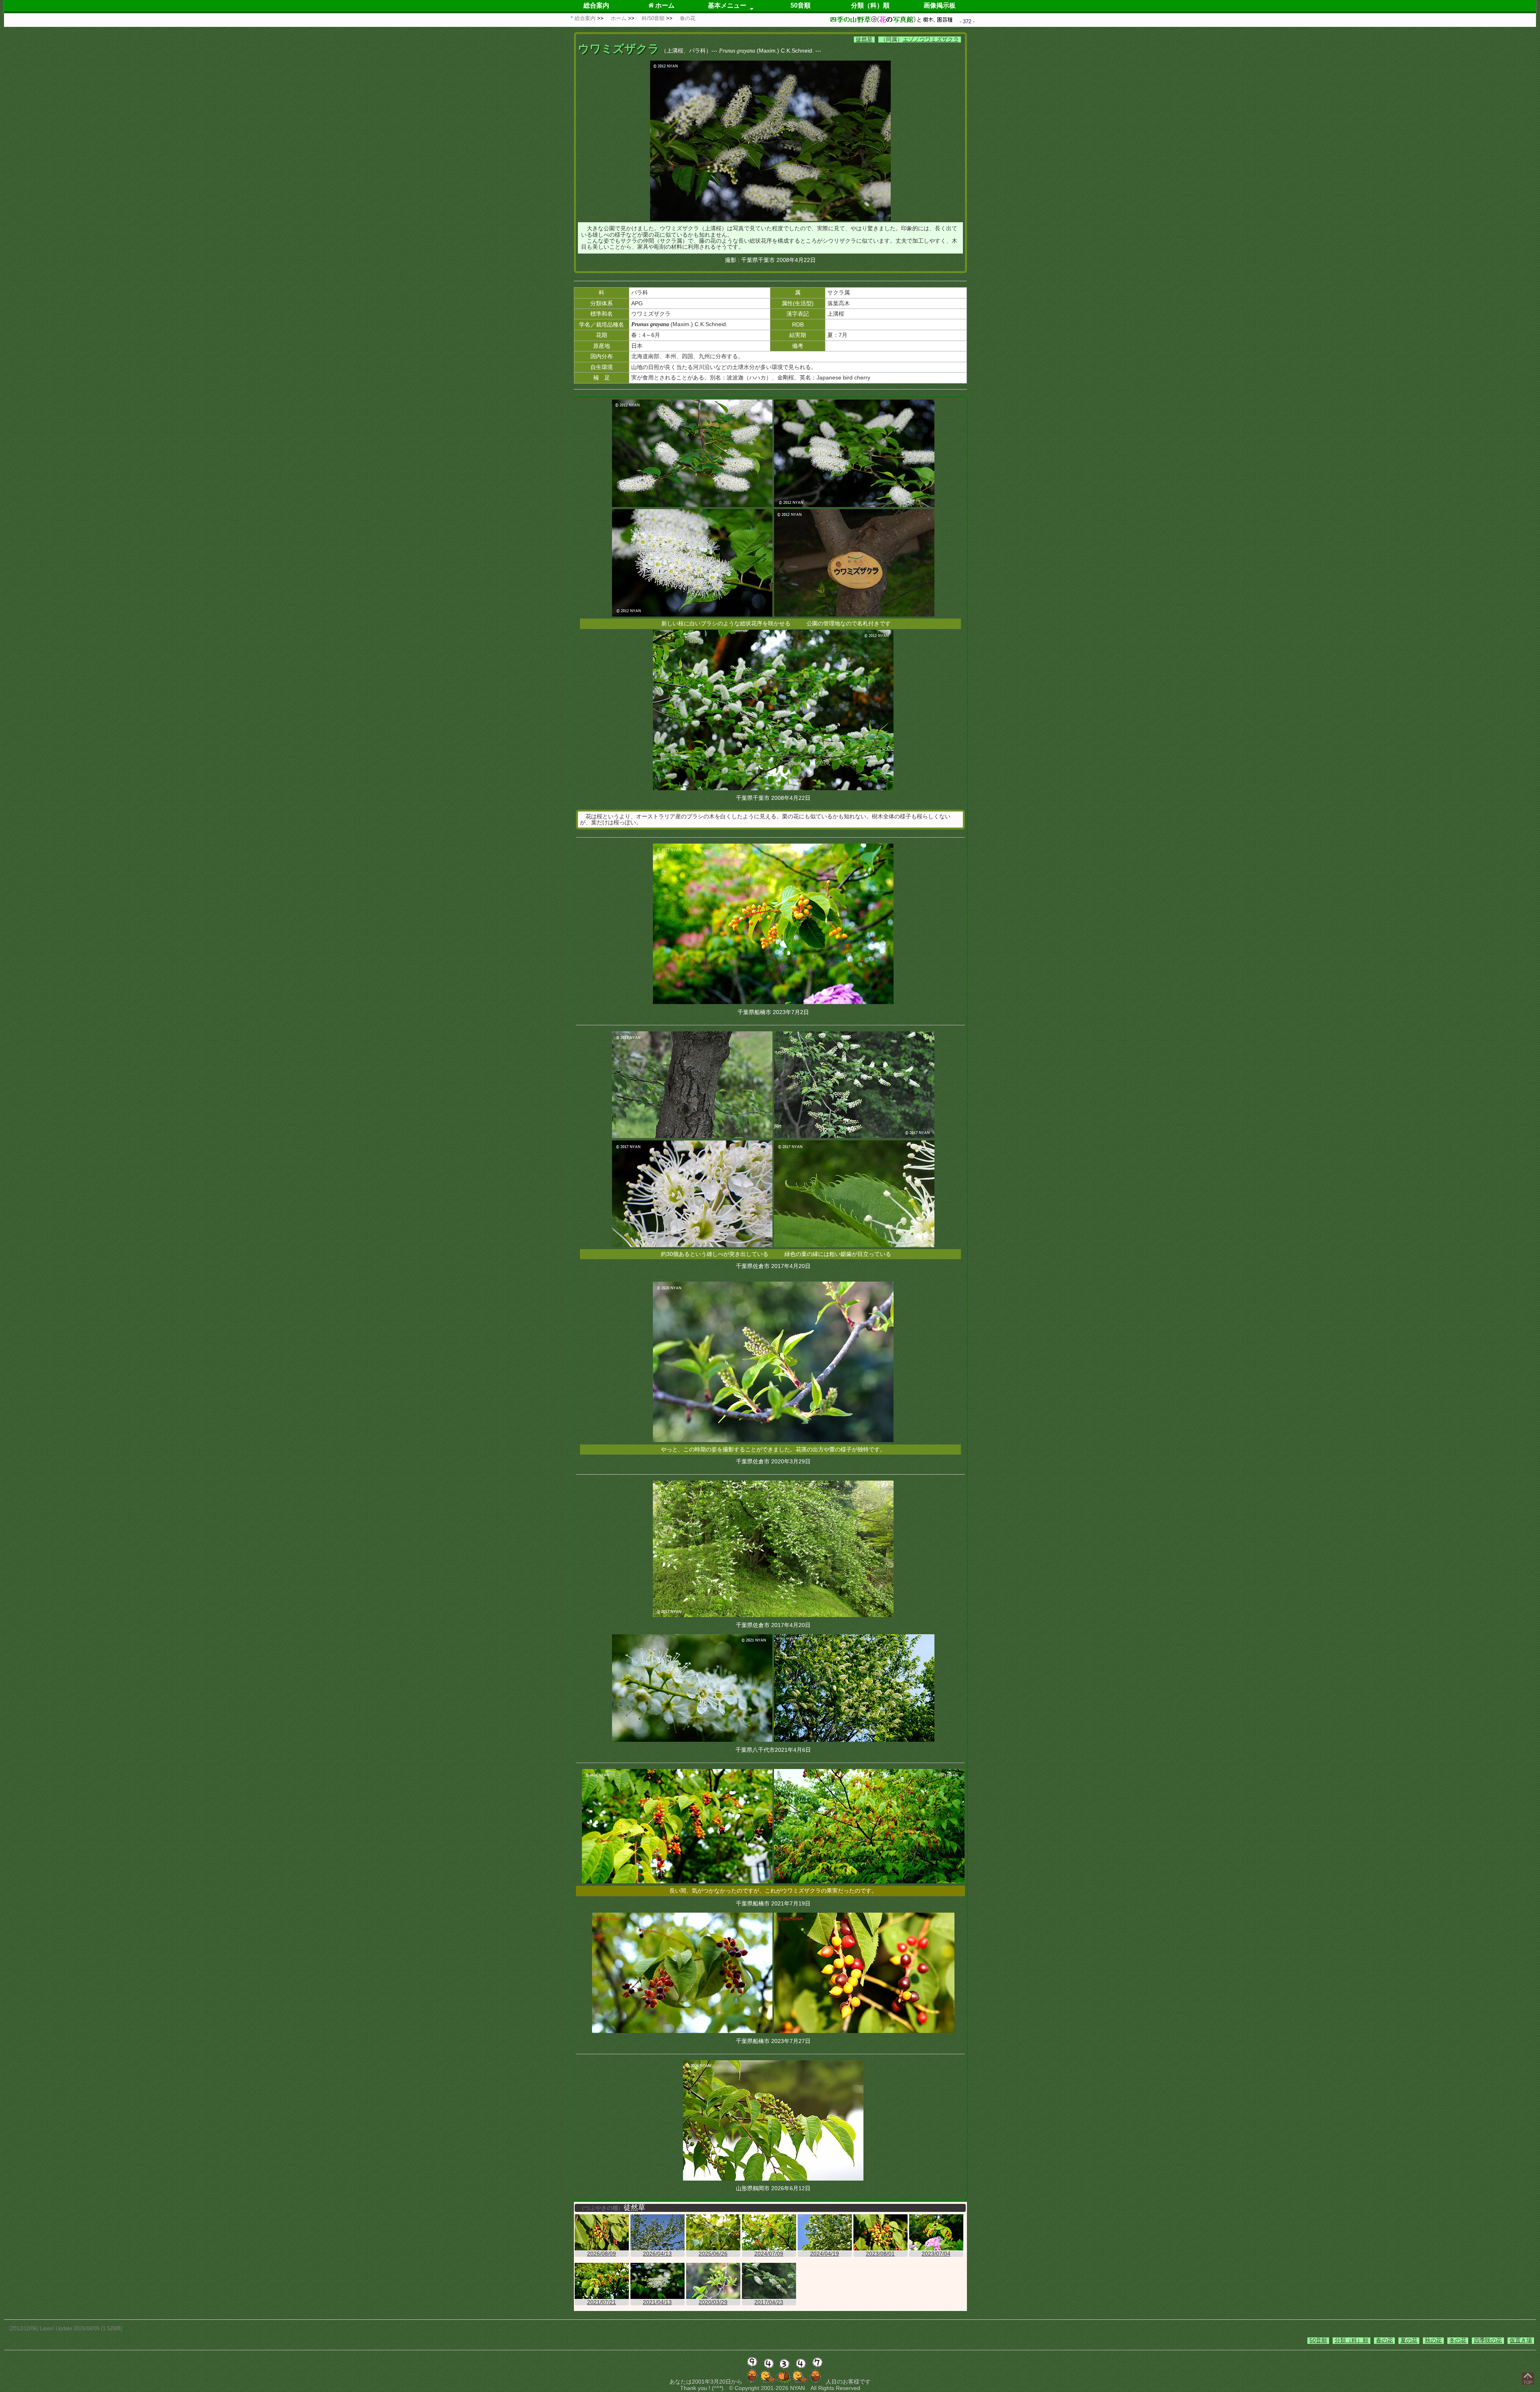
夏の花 (1409, 2340)
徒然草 (864, 39)
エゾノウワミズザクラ (931, 39)
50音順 (800, 5)
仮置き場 (1521, 2340)
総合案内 (596, 5)
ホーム (664, 5)
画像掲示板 (940, 5)
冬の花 (1458, 2340)
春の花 (1384, 2340)
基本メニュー (727, 5)
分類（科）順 (870, 5)
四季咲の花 (1488, 2340)
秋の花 (1433, 2340)
